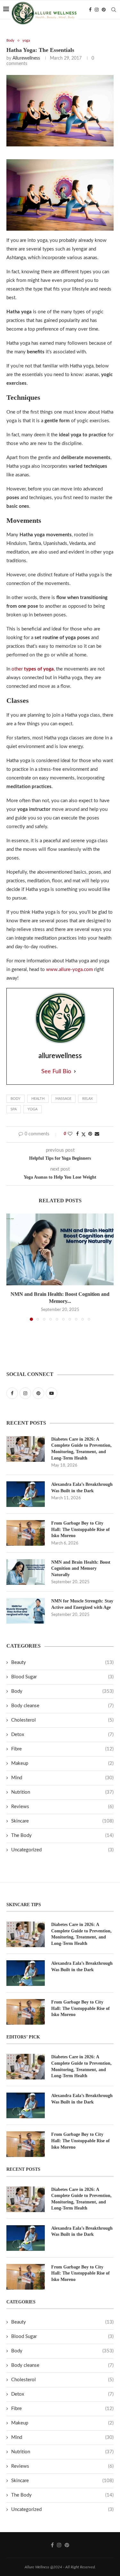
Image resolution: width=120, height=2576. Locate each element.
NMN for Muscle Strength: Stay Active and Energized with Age (82, 1604)
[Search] (114, 10)
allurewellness (26, 58)
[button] (12, 1267)
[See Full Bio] (75, 1072)
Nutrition (62, 1792)
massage (63, 1099)
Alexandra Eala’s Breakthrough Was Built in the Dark (82, 1488)
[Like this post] (70, 1134)
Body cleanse (62, 1706)
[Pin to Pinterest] (90, 1134)
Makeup (62, 1763)
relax (88, 1099)
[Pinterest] (104, 10)
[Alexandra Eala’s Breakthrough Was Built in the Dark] (26, 1494)
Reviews (62, 1807)
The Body (62, 1835)
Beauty (62, 1662)
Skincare (62, 1821)
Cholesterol (62, 1720)
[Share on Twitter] (84, 1135)
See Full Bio (56, 1072)
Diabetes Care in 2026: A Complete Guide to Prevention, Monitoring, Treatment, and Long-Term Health (81, 1449)
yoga (32, 1109)
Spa (14, 1109)
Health (38, 1099)
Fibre (62, 1749)
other (33, 669)
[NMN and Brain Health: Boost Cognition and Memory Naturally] (60, 1249)
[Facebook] (90, 10)
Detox (62, 1735)
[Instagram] (97, 10)
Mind (62, 1778)
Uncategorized (62, 1850)
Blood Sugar (62, 1677)
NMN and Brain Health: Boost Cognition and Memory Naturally (81, 1568)
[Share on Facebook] (77, 1134)
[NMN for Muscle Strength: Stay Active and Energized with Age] (26, 1611)
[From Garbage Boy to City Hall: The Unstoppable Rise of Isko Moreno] (26, 1533)
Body (16, 1099)
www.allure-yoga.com (69, 970)
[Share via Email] (97, 1134)
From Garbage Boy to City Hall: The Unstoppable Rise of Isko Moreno (80, 1529)
